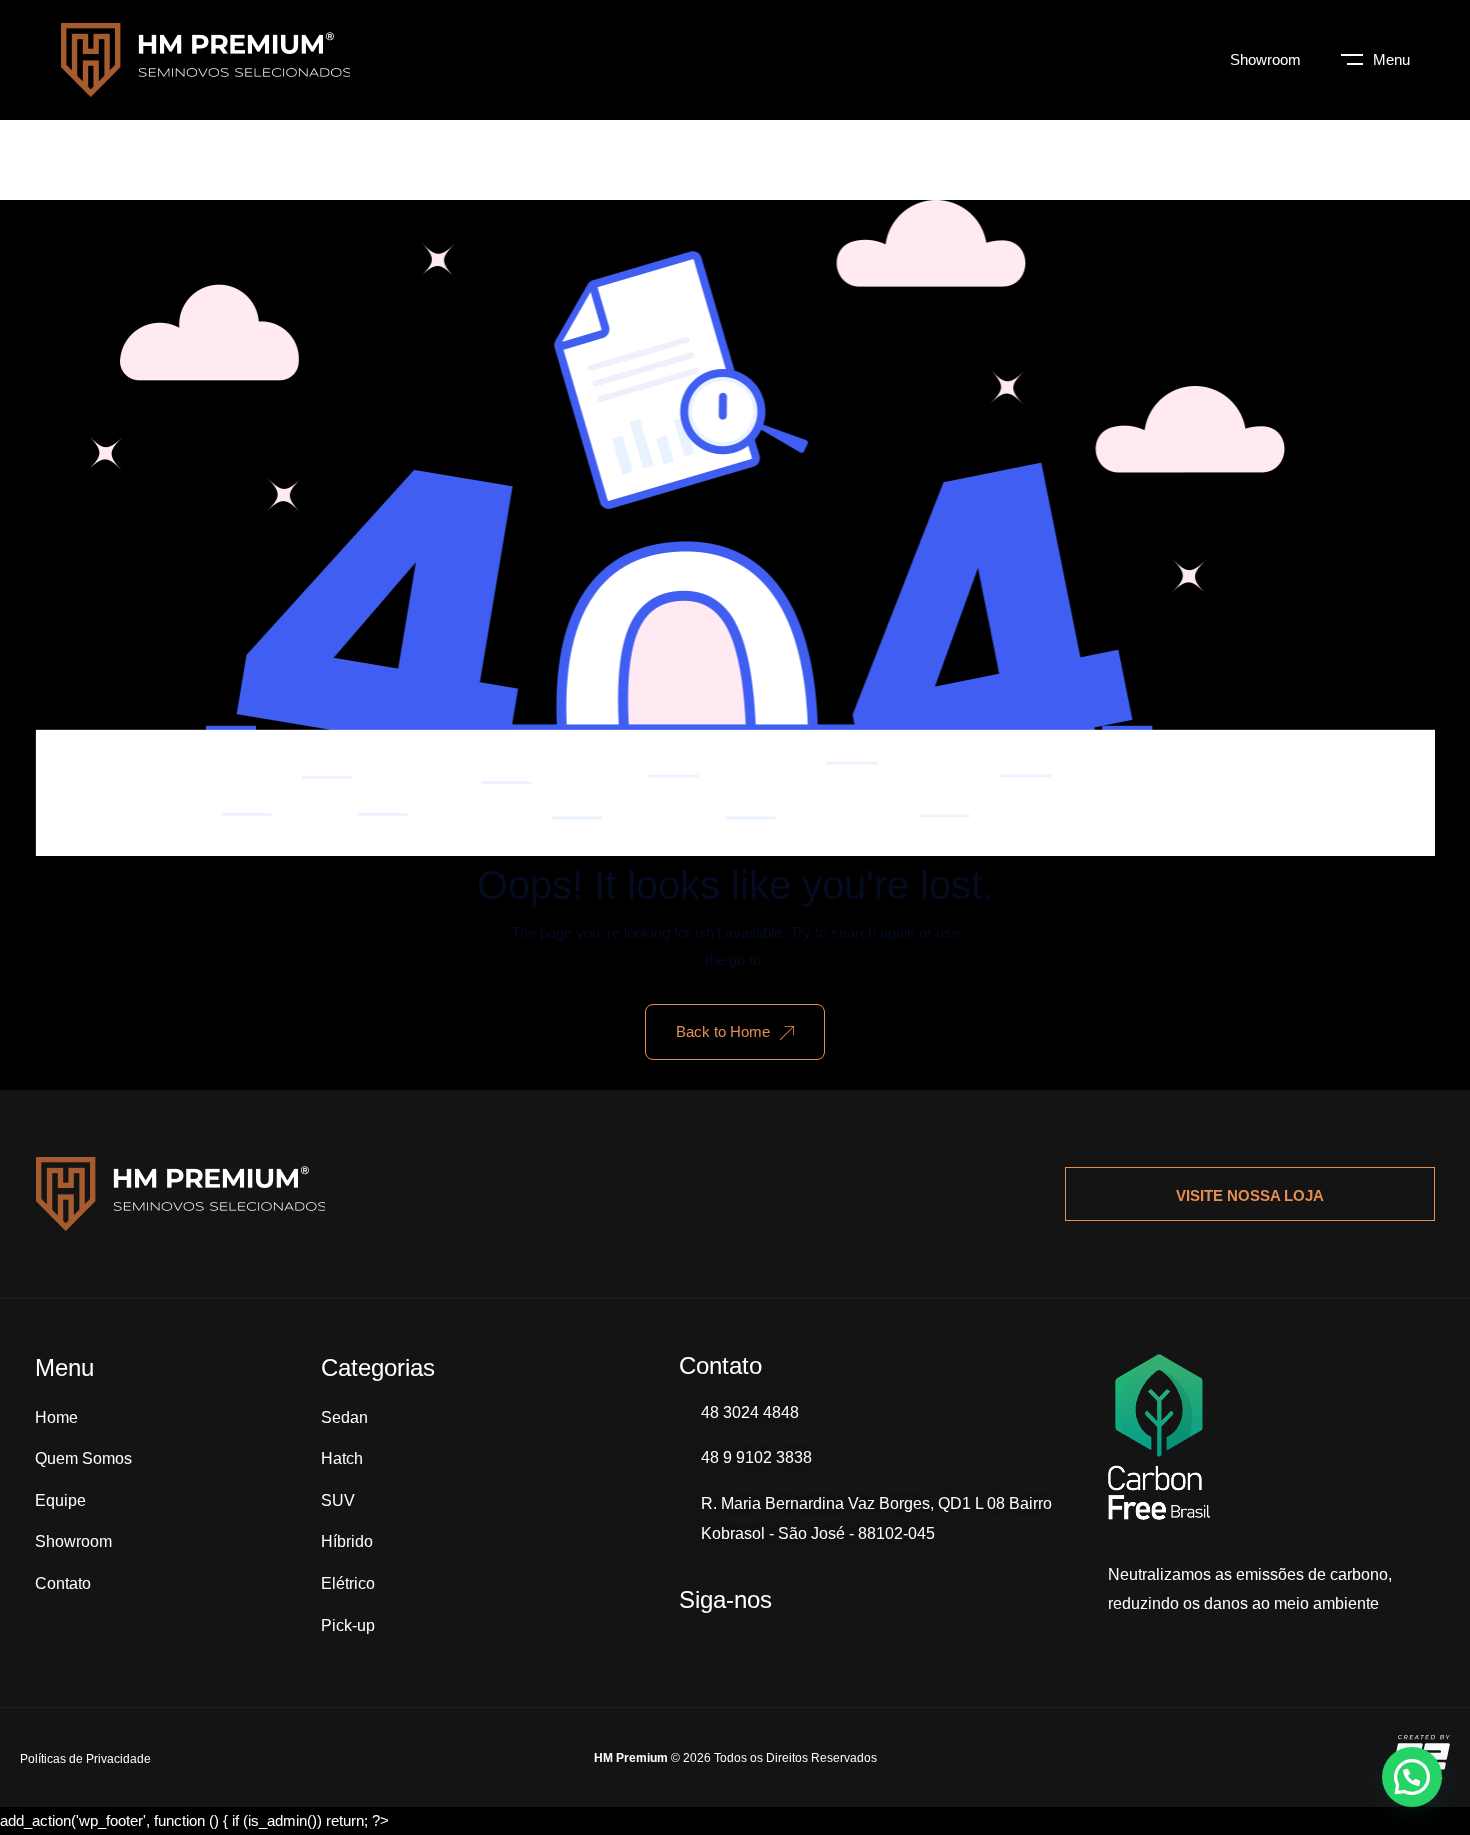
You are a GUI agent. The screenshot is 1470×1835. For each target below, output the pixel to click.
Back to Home (723, 1031)
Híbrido (347, 1541)
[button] (1412, 1777)
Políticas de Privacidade (85, 1759)
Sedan (344, 1417)
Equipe (60, 1500)
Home (56, 1417)
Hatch (342, 1458)
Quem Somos (83, 1458)
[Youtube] (839, 1642)
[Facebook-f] (789, 1642)
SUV (338, 1500)
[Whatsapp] (689, 1642)
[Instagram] (739, 1642)
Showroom (1265, 59)
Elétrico (348, 1583)
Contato (63, 1583)
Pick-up (348, 1625)
